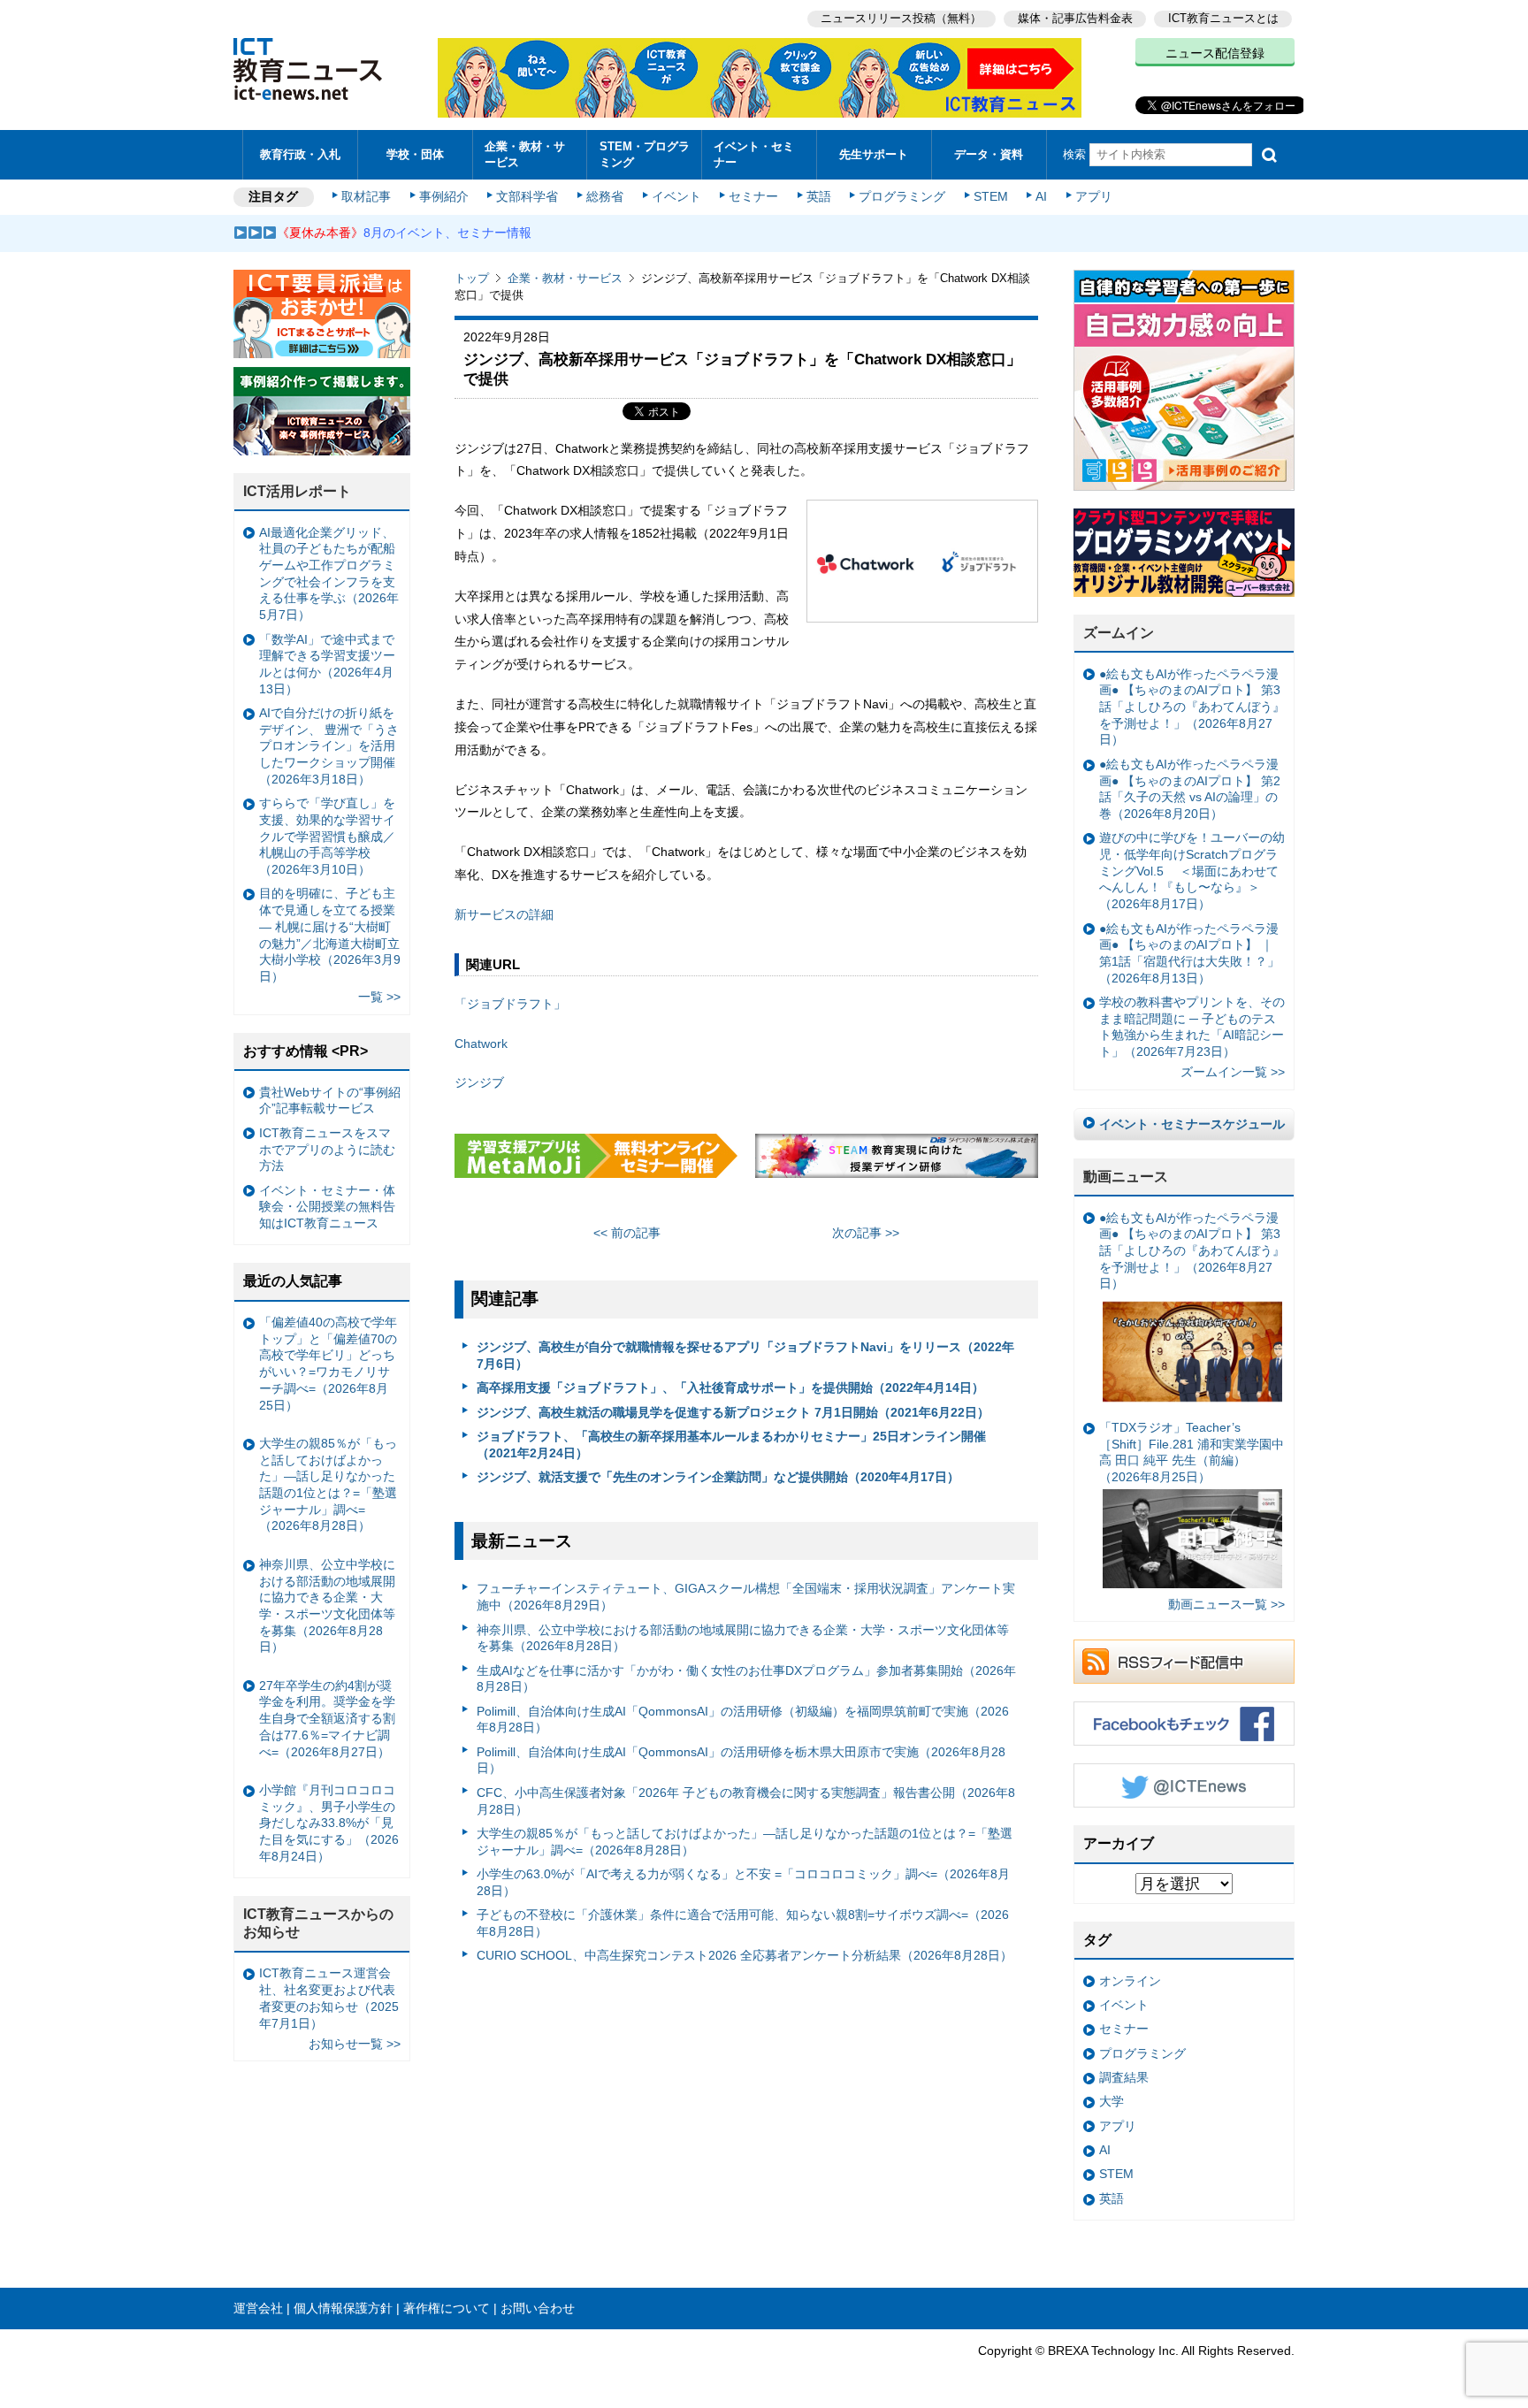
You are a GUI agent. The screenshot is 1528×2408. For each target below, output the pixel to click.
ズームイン (1119, 633)
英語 (819, 196)
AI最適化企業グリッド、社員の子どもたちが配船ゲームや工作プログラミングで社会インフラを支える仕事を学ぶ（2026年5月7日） (329, 574)
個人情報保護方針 (343, 2308)
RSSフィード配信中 (1184, 1662)
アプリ (1094, 196)
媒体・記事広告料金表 (1075, 18)
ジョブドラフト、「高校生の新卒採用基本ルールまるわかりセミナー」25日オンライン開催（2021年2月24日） (731, 1445)
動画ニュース (1126, 1177)
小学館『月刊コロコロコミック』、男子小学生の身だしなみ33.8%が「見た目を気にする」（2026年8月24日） (329, 1823)
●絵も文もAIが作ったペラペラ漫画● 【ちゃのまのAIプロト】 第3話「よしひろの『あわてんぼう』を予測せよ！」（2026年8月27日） (1192, 707)
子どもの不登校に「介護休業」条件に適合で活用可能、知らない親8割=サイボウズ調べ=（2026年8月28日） (743, 1923)
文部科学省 (527, 196)
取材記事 (366, 196)
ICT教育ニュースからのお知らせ (318, 1923)
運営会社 (258, 2308)
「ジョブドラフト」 (510, 1004)
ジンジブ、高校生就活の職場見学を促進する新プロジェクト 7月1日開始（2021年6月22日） (733, 1412)
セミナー (753, 196)
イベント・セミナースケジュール (1192, 1124)
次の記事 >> (866, 1233)
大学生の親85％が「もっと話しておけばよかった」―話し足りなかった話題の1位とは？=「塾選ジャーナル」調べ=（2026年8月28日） (745, 1842)
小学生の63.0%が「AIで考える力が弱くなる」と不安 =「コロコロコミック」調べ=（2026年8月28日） (743, 1882)
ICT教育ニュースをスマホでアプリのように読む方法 (327, 1149)
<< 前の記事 (627, 1233)
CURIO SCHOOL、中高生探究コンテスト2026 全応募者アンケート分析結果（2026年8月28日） (745, 1955)
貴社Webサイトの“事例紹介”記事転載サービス (330, 1101)
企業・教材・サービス (525, 154)
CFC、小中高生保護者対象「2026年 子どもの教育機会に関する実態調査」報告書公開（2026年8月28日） (746, 1801)
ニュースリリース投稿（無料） (901, 18)
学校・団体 (415, 154)
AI (1041, 196)
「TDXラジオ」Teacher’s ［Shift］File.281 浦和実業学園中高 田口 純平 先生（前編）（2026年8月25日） (1192, 1452)
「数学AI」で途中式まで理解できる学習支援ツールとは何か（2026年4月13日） (327, 664)
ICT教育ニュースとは (1223, 18)
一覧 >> (379, 997)
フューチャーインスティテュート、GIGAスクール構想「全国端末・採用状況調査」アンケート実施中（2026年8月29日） (746, 1597)
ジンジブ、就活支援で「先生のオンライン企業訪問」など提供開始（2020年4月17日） (718, 1477)
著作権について (447, 2308)
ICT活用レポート (297, 491)
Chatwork (481, 1043)
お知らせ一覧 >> (355, 2044)
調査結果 (1124, 2077)
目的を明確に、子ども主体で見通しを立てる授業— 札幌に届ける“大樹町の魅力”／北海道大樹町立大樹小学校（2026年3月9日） (330, 935)
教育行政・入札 (300, 154)
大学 (1112, 2101)
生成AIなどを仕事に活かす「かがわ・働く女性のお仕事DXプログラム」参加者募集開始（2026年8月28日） (746, 1679)
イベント (676, 196)
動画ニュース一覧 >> (1226, 1604)
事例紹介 (444, 196)
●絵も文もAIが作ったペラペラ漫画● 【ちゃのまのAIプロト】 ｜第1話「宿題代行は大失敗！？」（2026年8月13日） (1189, 953)
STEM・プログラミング (645, 154)
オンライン (1130, 1981)
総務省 (605, 196)
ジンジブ (479, 1082)
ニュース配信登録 (1215, 53)
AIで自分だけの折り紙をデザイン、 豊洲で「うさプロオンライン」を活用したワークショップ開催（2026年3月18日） (329, 746)
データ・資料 (989, 154)
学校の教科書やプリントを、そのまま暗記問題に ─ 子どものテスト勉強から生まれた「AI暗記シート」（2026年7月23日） (1192, 1027)
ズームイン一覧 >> (1233, 1072)
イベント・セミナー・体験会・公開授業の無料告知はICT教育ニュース (327, 1207)
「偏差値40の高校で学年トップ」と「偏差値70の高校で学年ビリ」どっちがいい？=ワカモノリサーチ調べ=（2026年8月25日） (328, 1364)
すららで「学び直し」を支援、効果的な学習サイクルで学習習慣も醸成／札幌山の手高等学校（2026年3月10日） (327, 836)
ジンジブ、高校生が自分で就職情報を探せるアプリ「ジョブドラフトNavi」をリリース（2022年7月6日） (745, 1355)
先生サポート (874, 154)
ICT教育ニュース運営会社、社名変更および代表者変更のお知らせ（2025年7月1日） (329, 1998)
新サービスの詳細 (504, 914)
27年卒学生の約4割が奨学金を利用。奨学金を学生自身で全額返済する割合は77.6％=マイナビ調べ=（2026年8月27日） (327, 1719)
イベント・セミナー (754, 154)
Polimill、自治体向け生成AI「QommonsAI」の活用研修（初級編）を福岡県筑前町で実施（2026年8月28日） (743, 1720)
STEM (991, 196)
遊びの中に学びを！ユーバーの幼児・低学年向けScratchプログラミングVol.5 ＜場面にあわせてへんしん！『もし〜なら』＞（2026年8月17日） (1192, 871)
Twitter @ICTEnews (1184, 1785)
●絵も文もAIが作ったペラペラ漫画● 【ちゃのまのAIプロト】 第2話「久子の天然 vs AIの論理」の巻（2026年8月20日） (1190, 789)
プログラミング (902, 196)
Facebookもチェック (1184, 1724)
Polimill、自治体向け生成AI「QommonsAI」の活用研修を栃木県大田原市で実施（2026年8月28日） (741, 1760)
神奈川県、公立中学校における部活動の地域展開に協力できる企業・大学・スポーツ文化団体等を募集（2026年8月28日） (743, 1638)
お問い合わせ (538, 2308)
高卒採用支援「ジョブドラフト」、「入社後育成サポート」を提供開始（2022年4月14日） (730, 1387)
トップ (472, 278)
